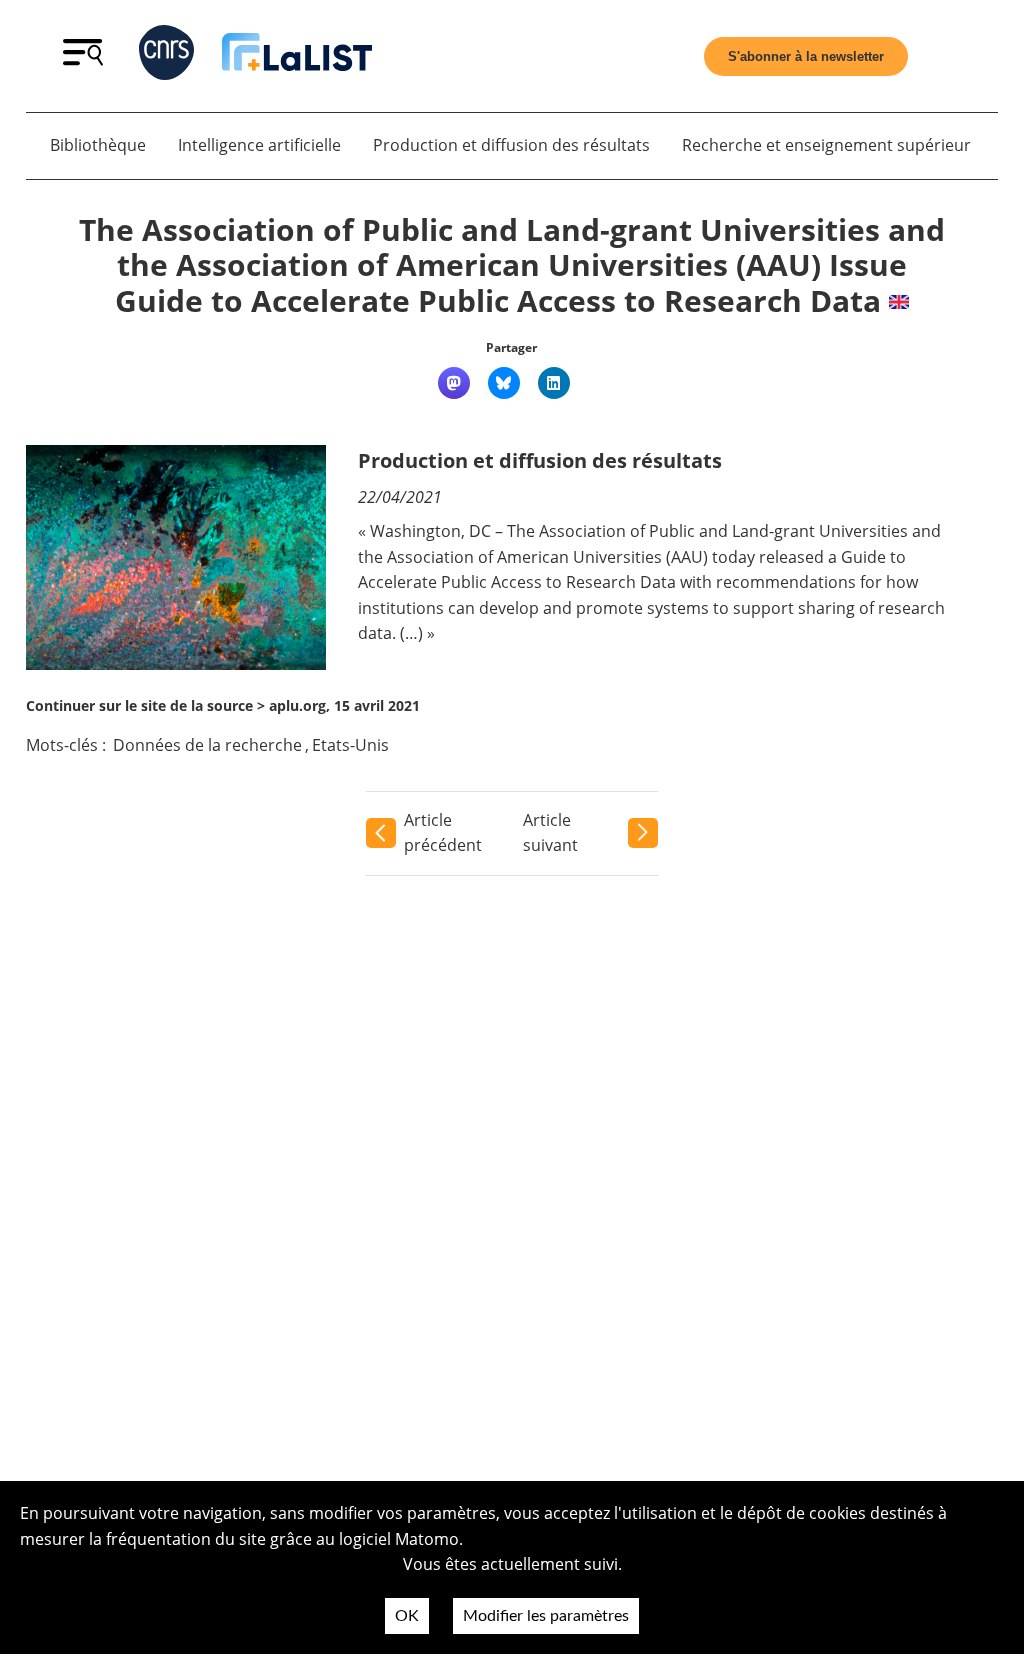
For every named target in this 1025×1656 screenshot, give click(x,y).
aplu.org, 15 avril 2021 (344, 705)
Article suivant (550, 833)
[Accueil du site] (297, 56)
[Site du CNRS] (166, 56)
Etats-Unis (350, 745)
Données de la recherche (207, 745)
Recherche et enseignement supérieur (826, 145)
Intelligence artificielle (259, 145)
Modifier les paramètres (546, 1616)
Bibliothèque (98, 145)
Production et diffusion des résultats (511, 145)
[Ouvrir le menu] (83, 60)
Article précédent (443, 833)
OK (407, 1616)
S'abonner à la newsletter (806, 56)
